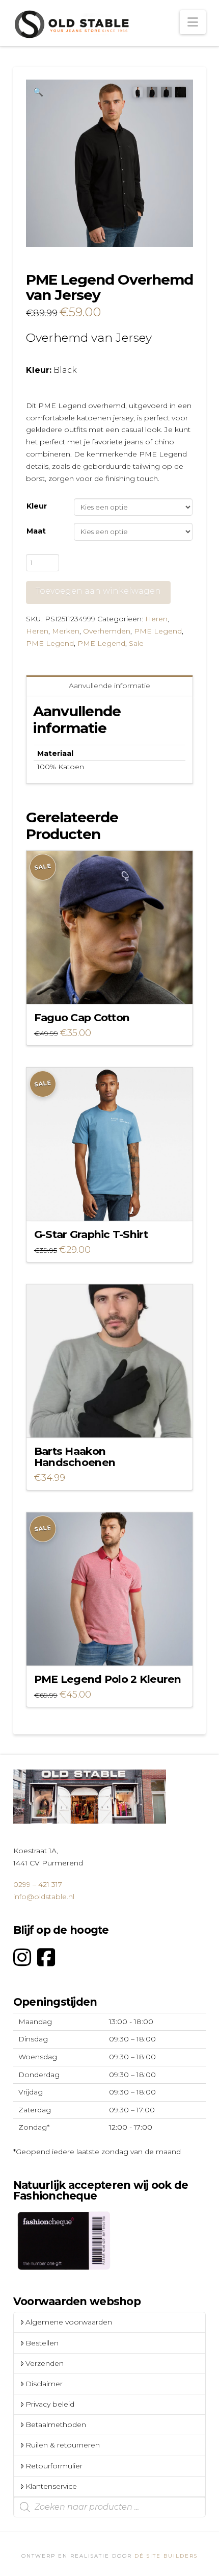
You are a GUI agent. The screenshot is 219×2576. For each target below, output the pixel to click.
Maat (36, 531)
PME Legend (158, 631)
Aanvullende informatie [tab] (109, 686)
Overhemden (107, 631)
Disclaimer (44, 2384)
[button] (193, 22)
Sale (136, 643)
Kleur (37, 506)
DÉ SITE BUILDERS (166, 2556)
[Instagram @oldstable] (22, 1958)
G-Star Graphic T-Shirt (91, 1234)
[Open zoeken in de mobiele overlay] (109, 2507)
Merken (66, 631)
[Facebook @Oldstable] (46, 1958)
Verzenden (45, 2363)
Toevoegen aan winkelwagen (98, 591)
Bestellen (42, 2343)
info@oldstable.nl (44, 1897)
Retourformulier (54, 2466)
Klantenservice (51, 2486)
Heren (156, 619)
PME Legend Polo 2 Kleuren (108, 1679)
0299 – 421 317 (38, 1884)
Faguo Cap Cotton (82, 1017)
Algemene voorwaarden (69, 2322)
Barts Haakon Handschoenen (75, 1457)
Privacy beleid (50, 2404)
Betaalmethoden (56, 2425)
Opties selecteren (112, 987)
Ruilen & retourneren (63, 2445)
